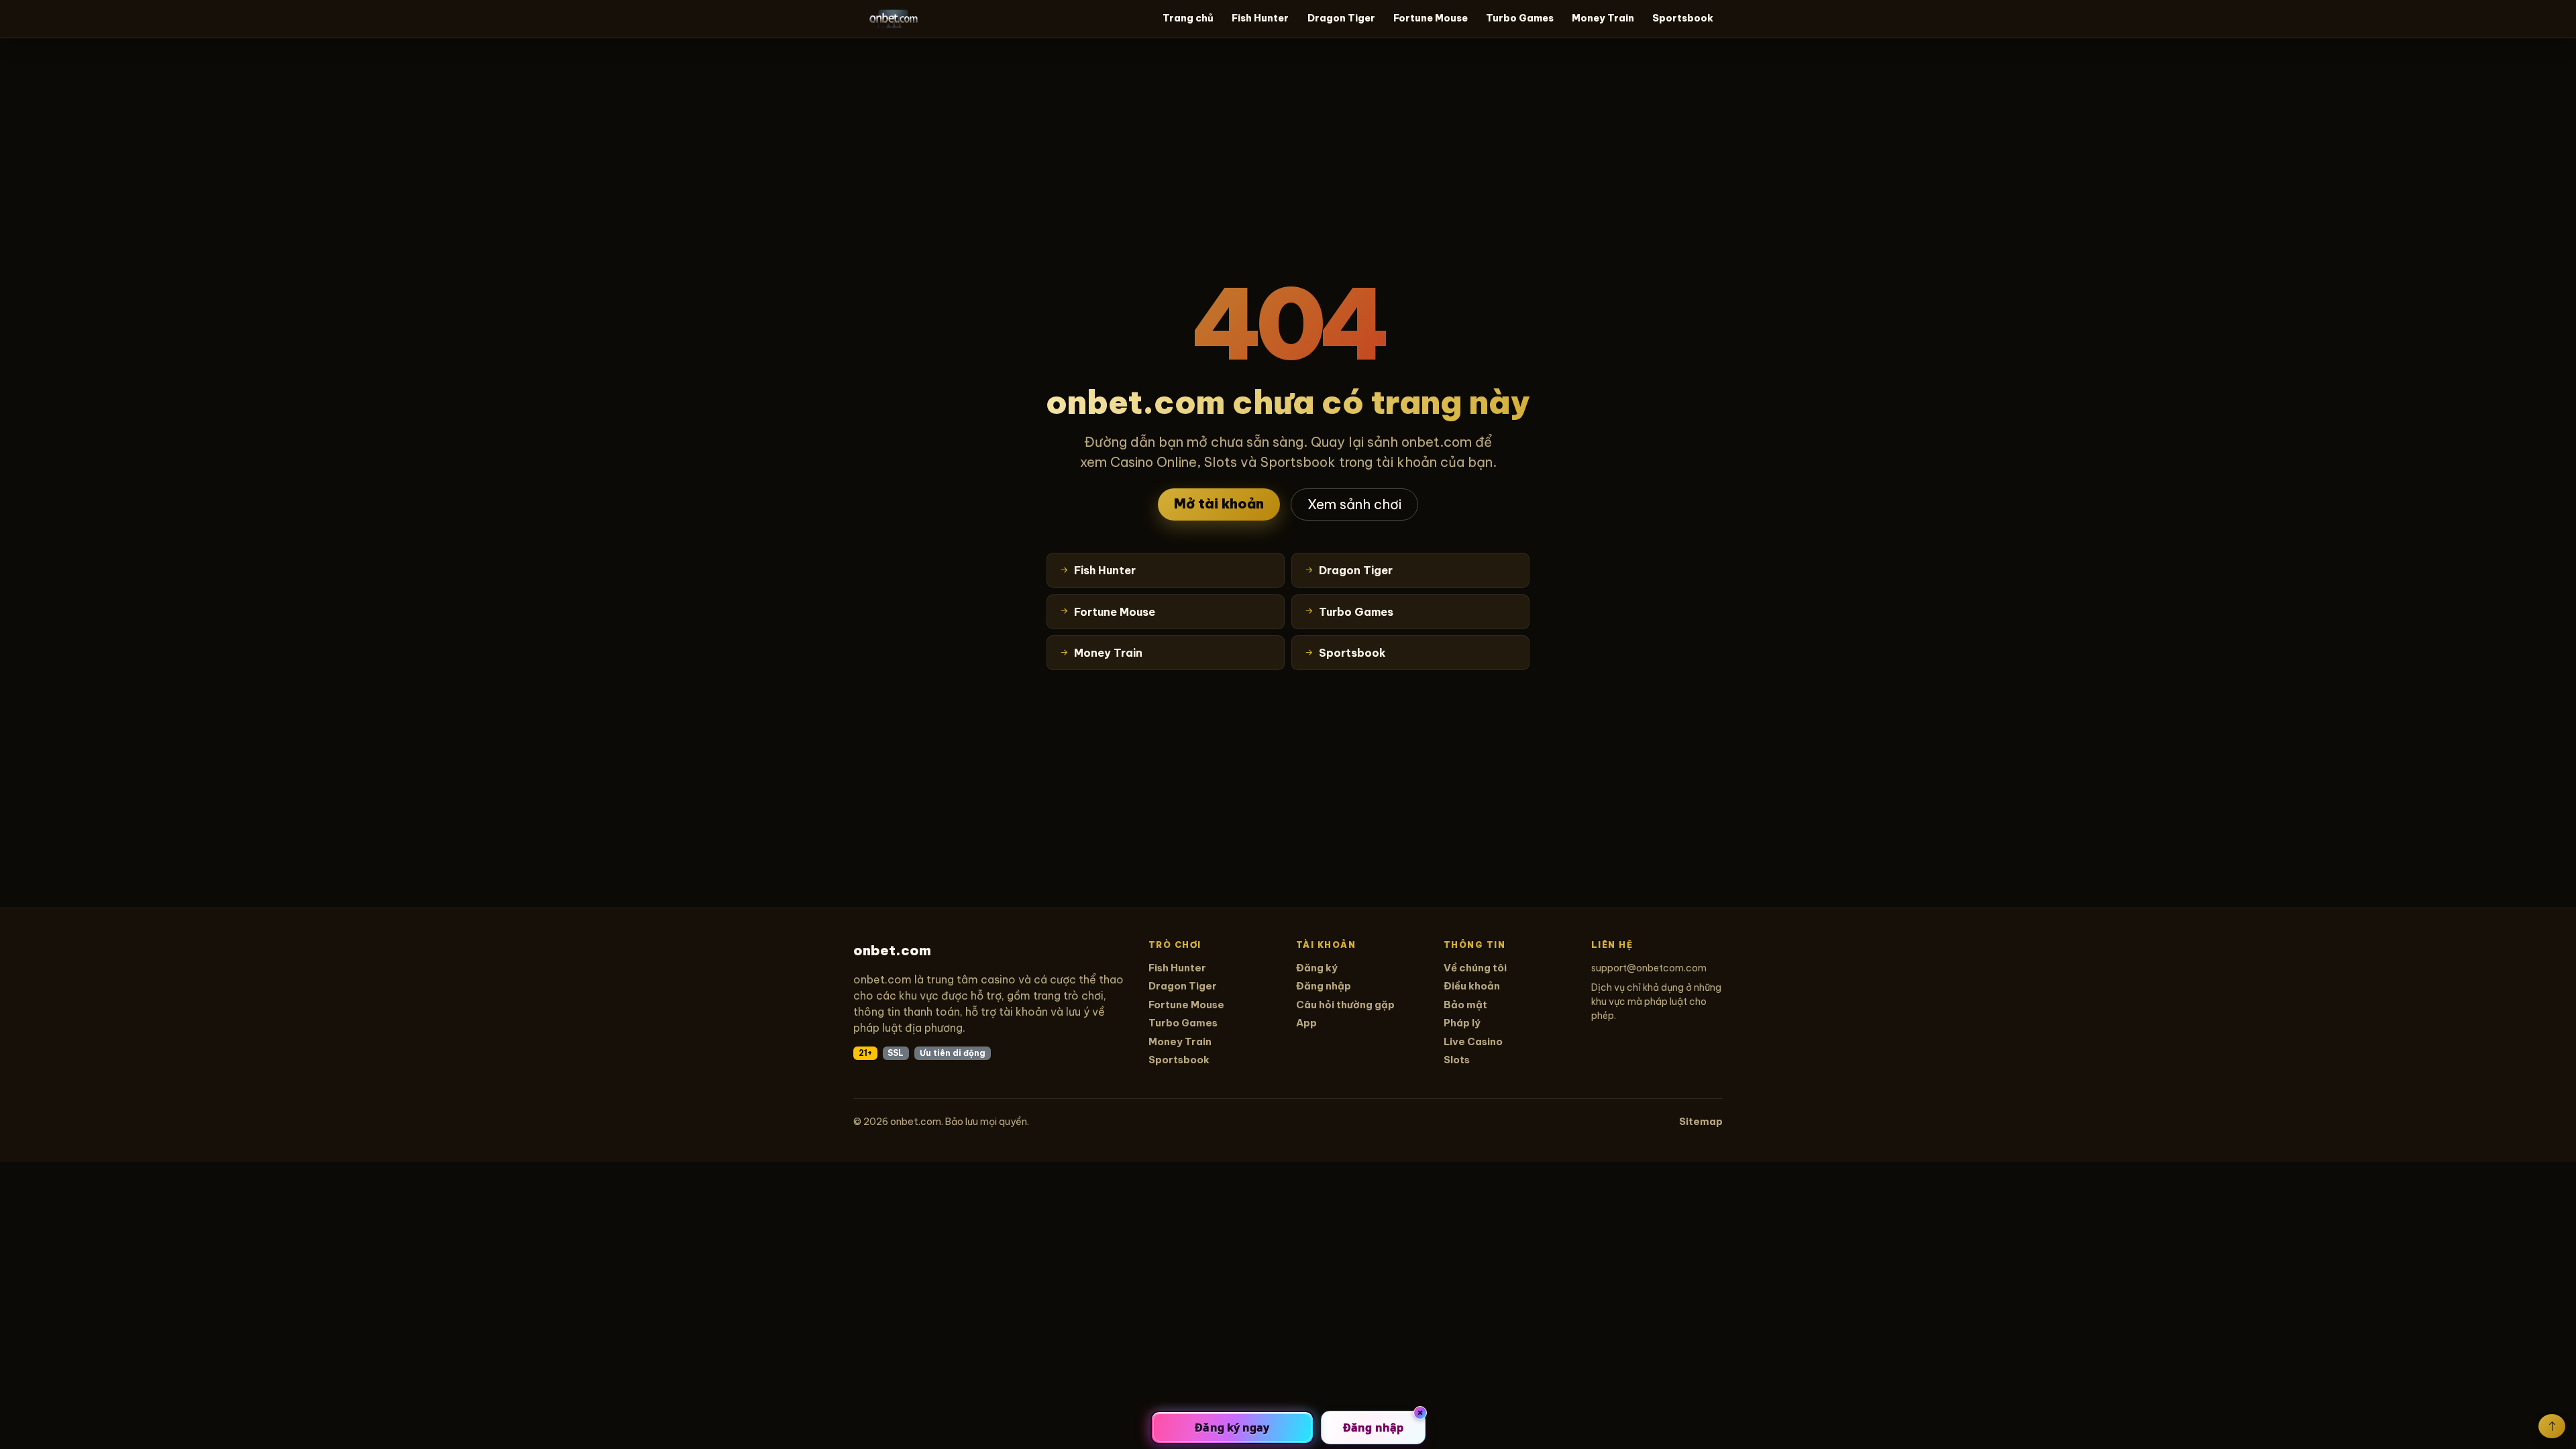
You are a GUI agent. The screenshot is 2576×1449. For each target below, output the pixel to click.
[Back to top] (2552, 1426)
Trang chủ (1188, 18)
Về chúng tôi (1475, 968)
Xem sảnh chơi (1354, 504)
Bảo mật (1465, 1005)
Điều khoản (1472, 986)
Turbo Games (1520, 18)
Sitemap (1701, 1121)
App (1306, 1023)
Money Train (1603, 18)
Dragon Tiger (1341, 18)
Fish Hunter (1260, 18)
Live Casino (1473, 1041)
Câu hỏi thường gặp (1345, 1005)
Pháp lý (1462, 1023)
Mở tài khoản (1219, 503)
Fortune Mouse (1431, 18)
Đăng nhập (1324, 986)
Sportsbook (1683, 18)
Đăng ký (1317, 968)
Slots (1457, 1060)
